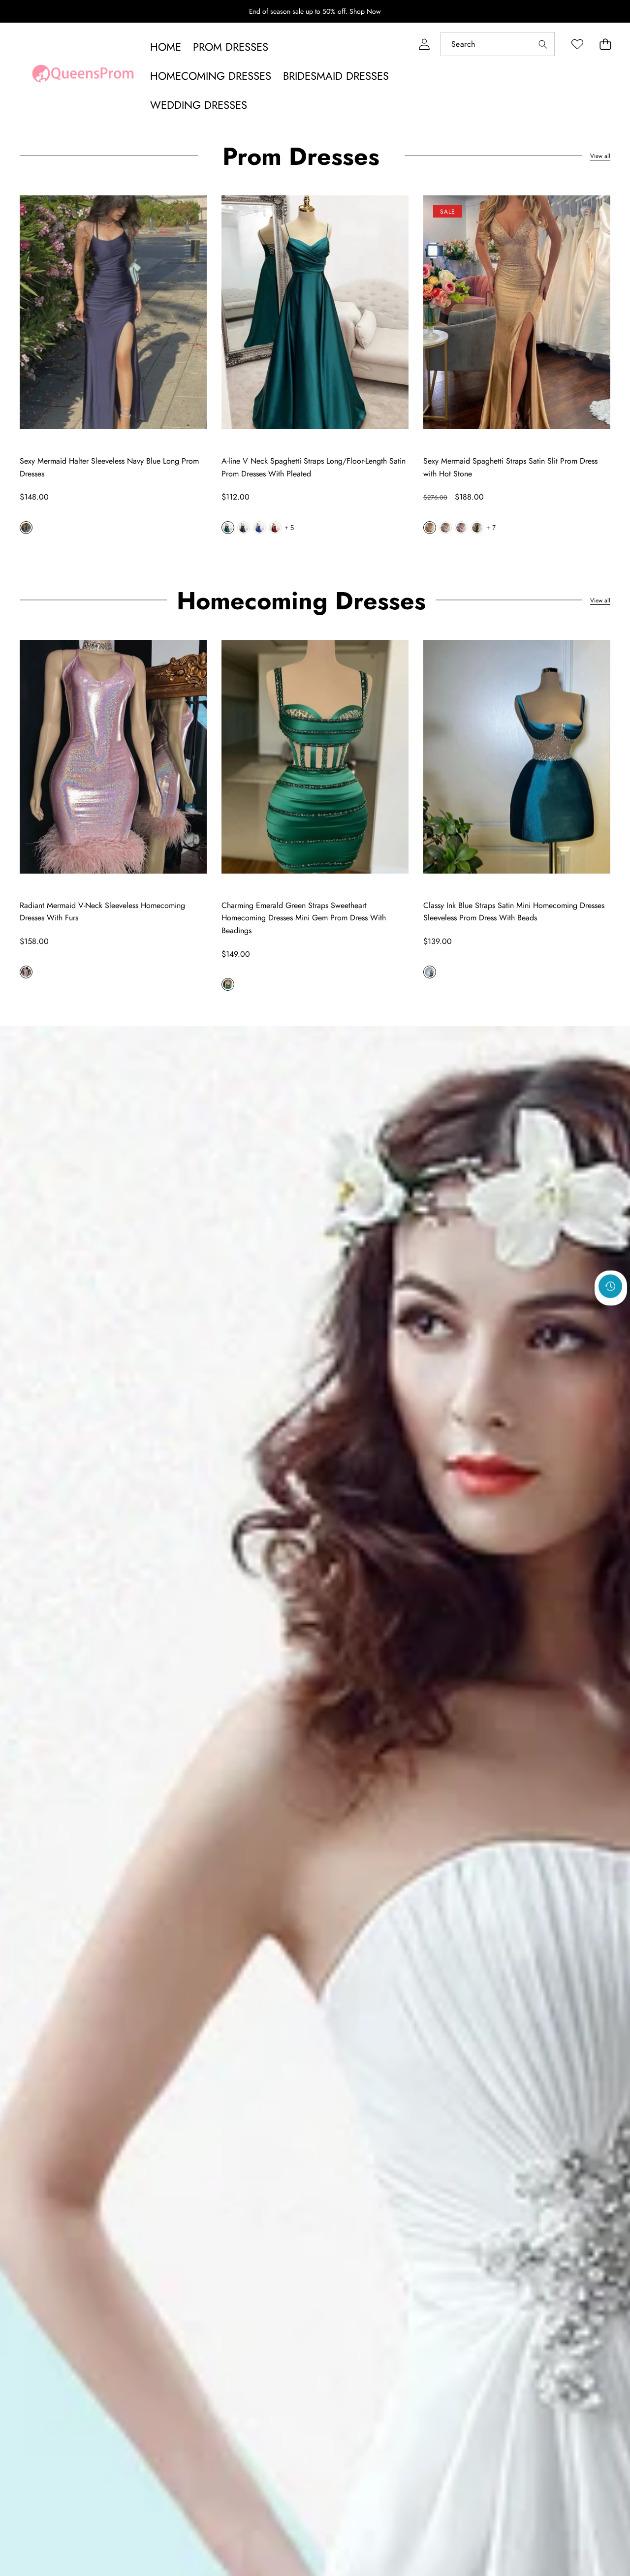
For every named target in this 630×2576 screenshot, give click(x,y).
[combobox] (498, 44)
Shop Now (365, 11)
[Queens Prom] (83, 76)
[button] (605, 44)
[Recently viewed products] (610, 1287)
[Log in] (424, 44)
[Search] (543, 44)
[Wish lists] (577, 44)
